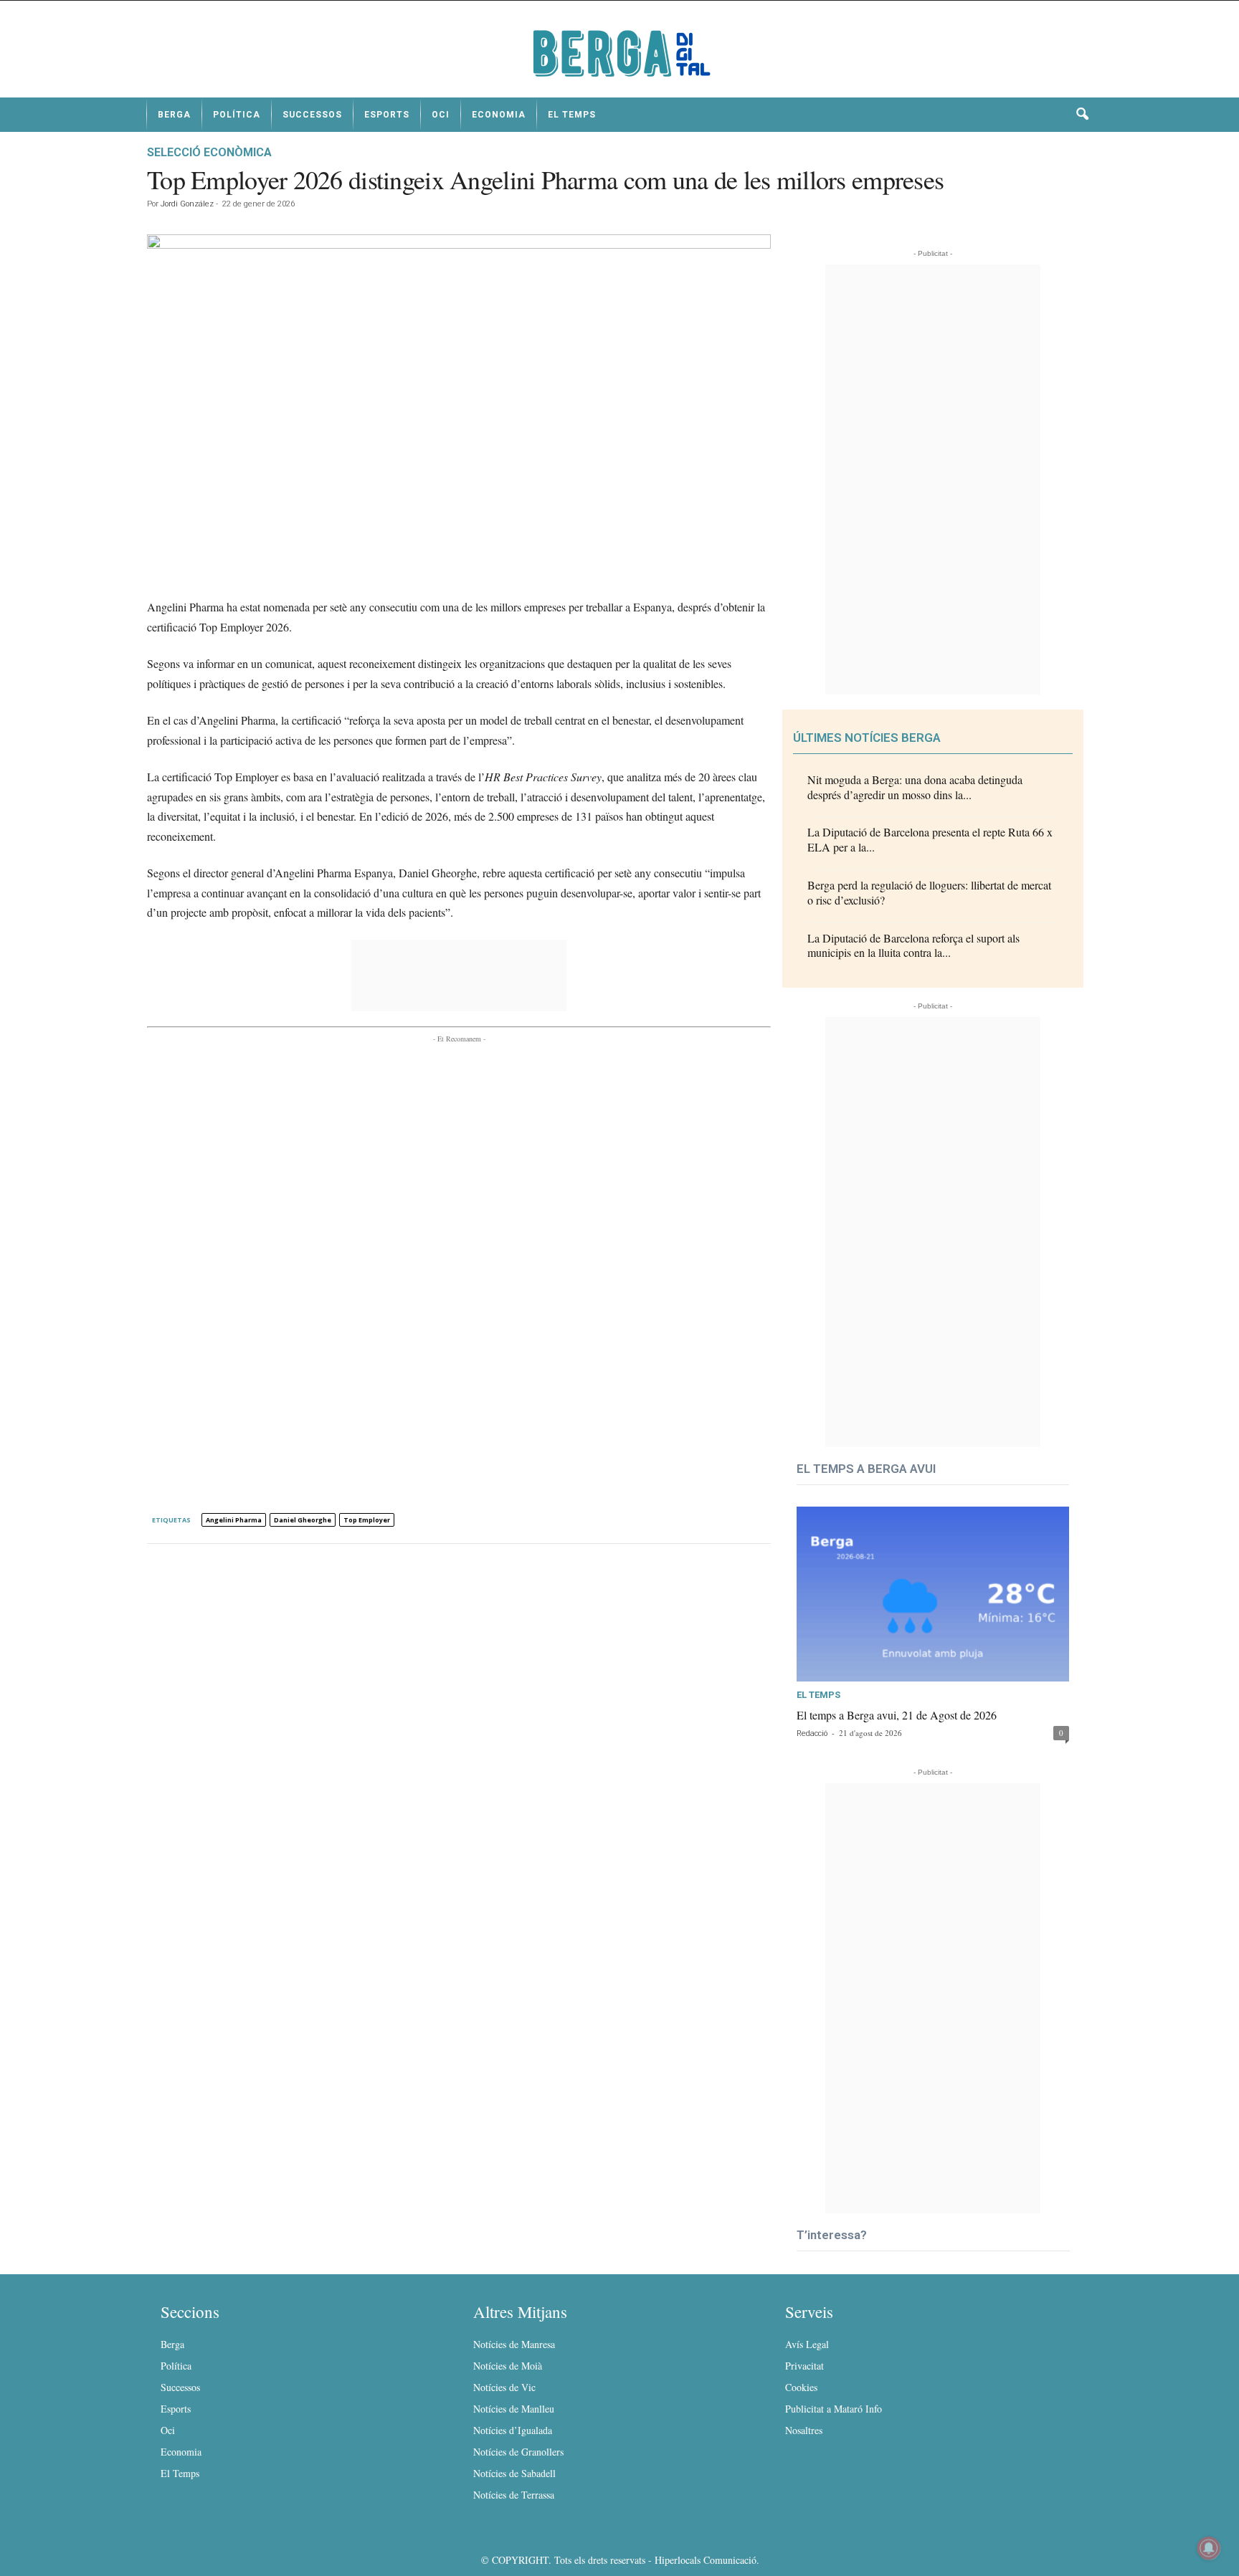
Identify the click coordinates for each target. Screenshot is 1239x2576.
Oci (441, 115)
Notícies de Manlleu (514, 2409)
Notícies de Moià (508, 2366)
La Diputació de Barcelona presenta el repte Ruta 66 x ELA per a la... (930, 839)
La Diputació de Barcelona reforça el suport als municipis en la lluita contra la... (913, 945)
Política (237, 115)
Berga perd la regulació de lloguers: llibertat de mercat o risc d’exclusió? (929, 892)
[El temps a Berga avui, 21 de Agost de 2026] (933, 1594)
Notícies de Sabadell (514, 2473)
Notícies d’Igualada (513, 2430)
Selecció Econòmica (209, 152)
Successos (312, 115)
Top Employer (367, 1520)
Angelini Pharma (234, 1520)
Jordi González (187, 204)
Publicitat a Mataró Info (834, 2409)
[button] (1082, 115)
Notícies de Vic (504, 2387)
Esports (387, 115)
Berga (174, 115)
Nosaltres (804, 2430)
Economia (499, 115)
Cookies (801, 2387)
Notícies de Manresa (514, 2344)
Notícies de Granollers (518, 2452)
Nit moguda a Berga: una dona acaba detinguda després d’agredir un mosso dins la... (915, 787)
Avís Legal (807, 2344)
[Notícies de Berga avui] (619, 54)
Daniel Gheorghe (303, 1520)
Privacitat (804, 2366)
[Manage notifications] (1209, 2548)
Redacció (812, 1733)
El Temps (572, 115)
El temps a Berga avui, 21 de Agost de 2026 (897, 1715)
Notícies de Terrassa (514, 2495)
